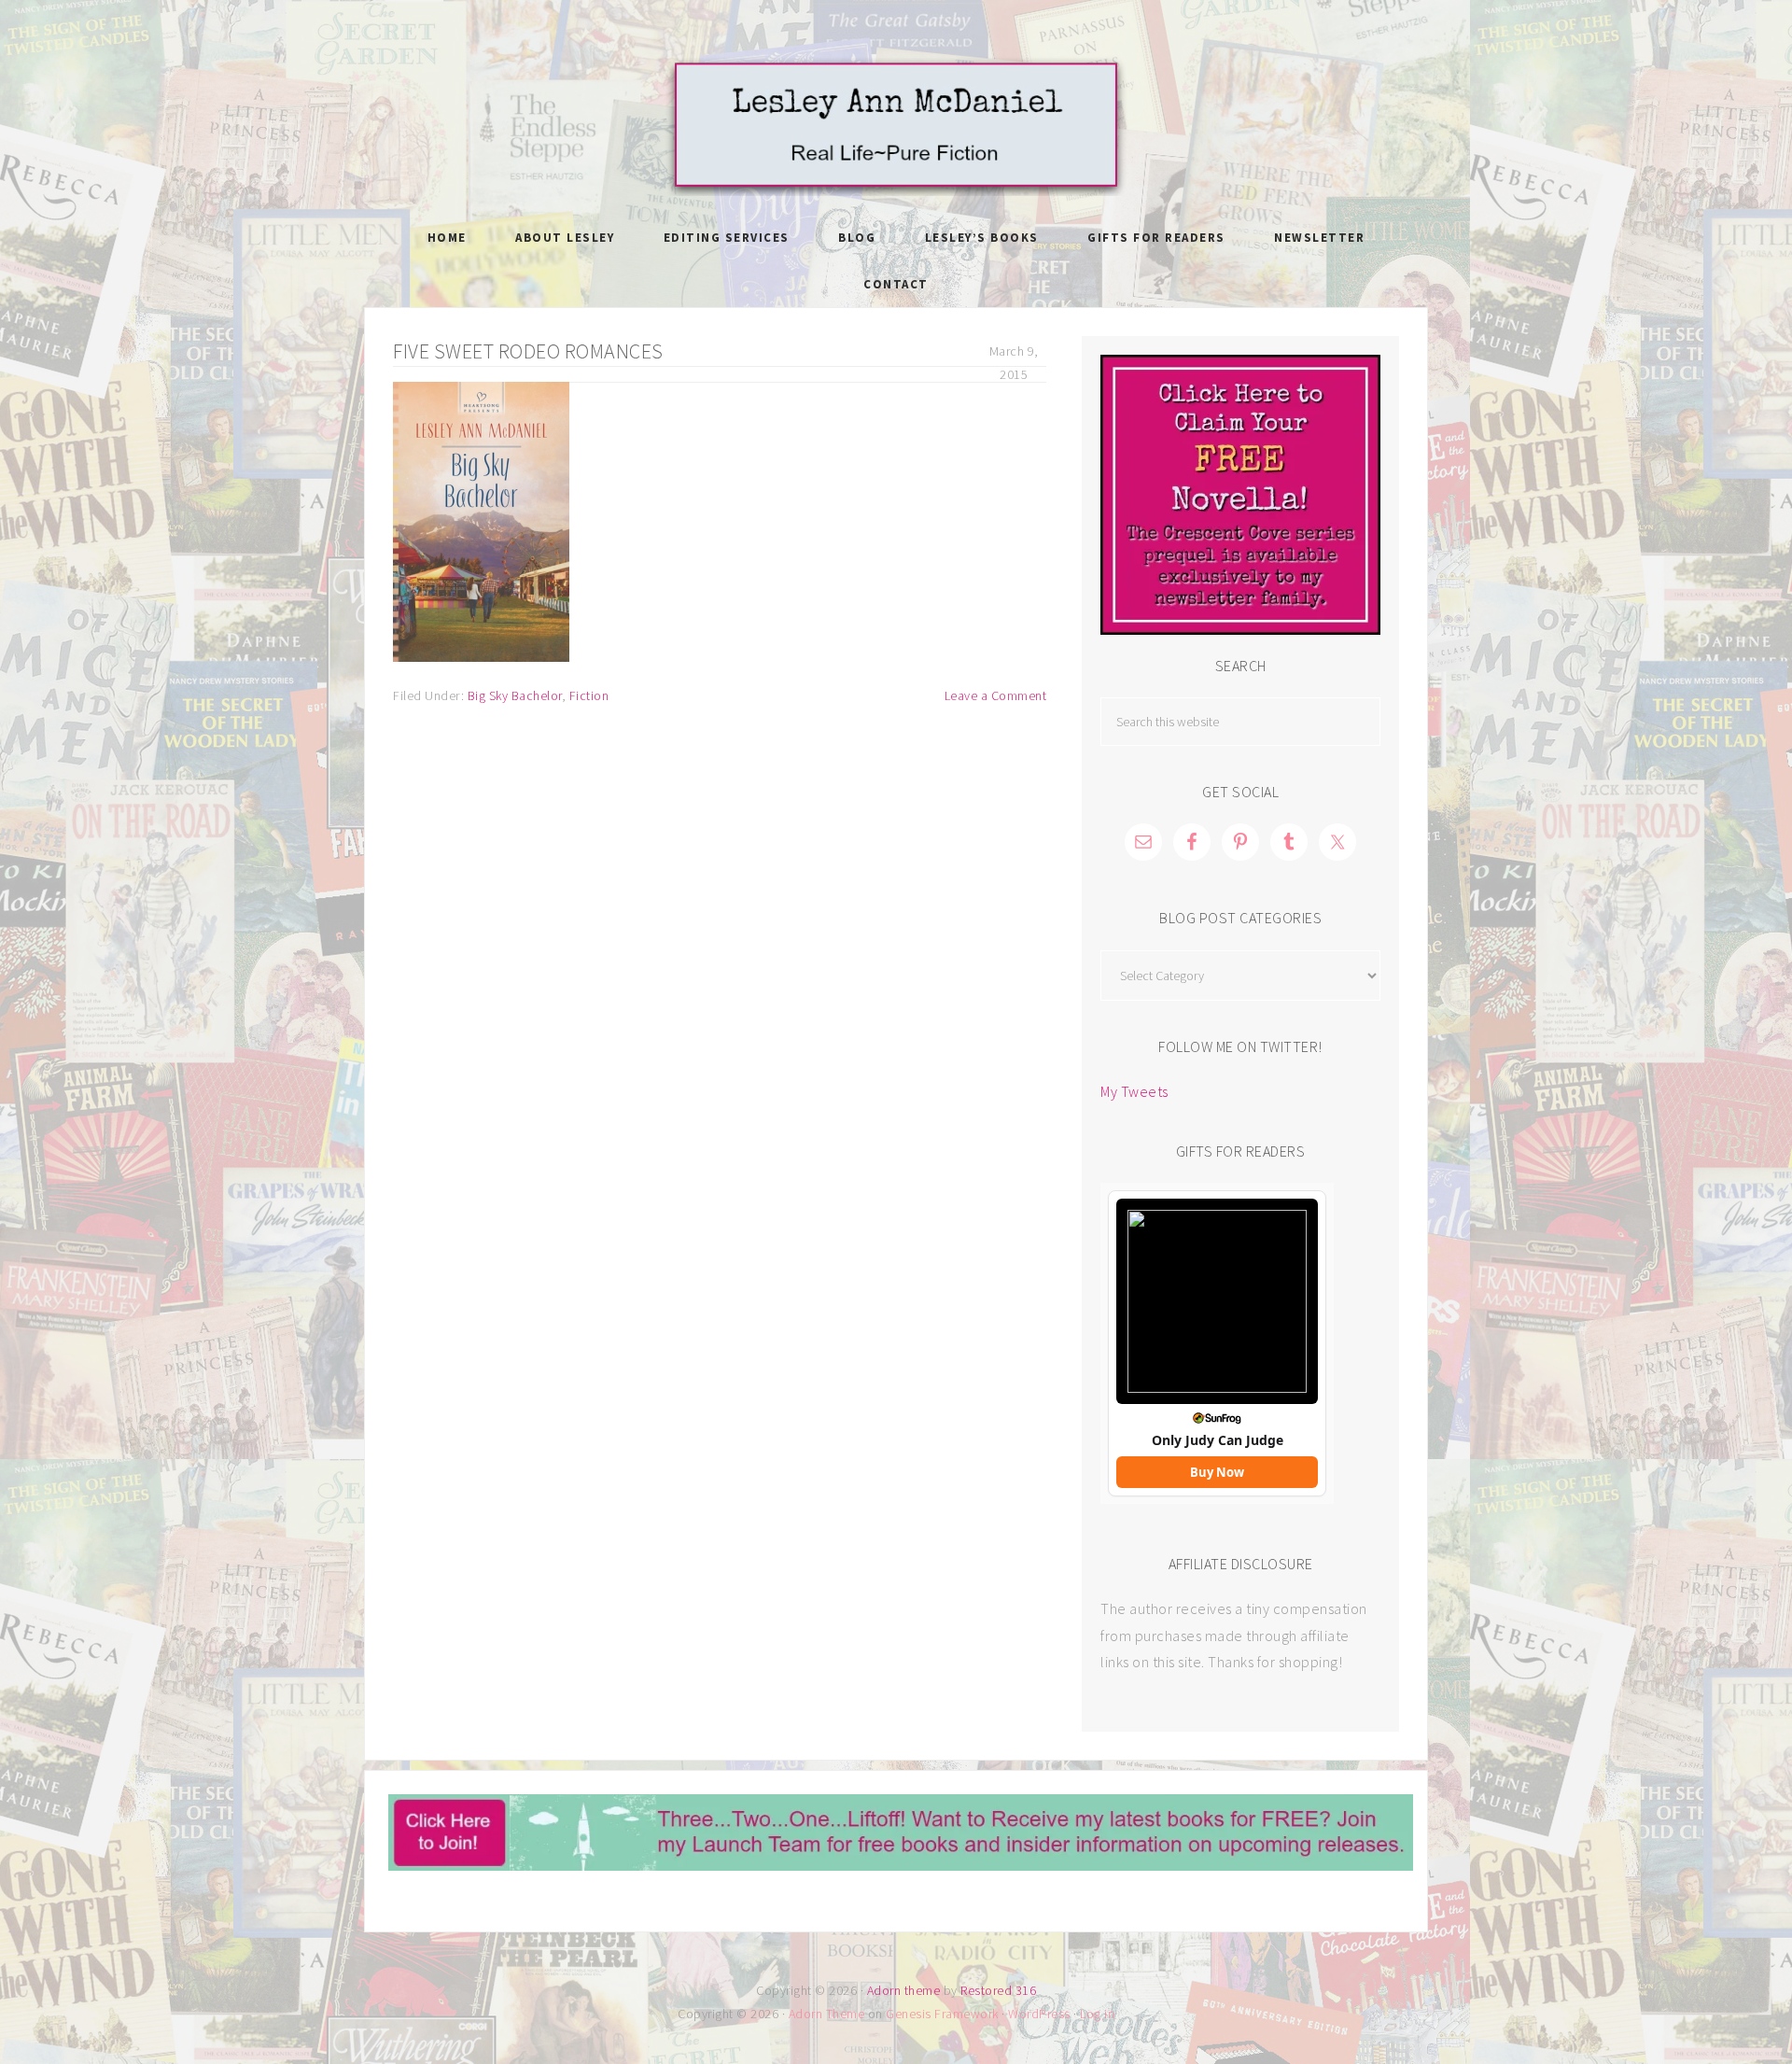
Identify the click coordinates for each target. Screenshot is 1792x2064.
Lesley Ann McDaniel (896, 126)
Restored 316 (998, 1990)
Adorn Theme (827, 2014)
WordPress (1039, 2014)
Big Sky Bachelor (515, 695)
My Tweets (1134, 1091)
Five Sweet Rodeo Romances (528, 351)
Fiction (589, 695)
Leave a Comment (996, 695)
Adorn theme (904, 1990)
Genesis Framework (942, 2014)
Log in (1097, 2014)
